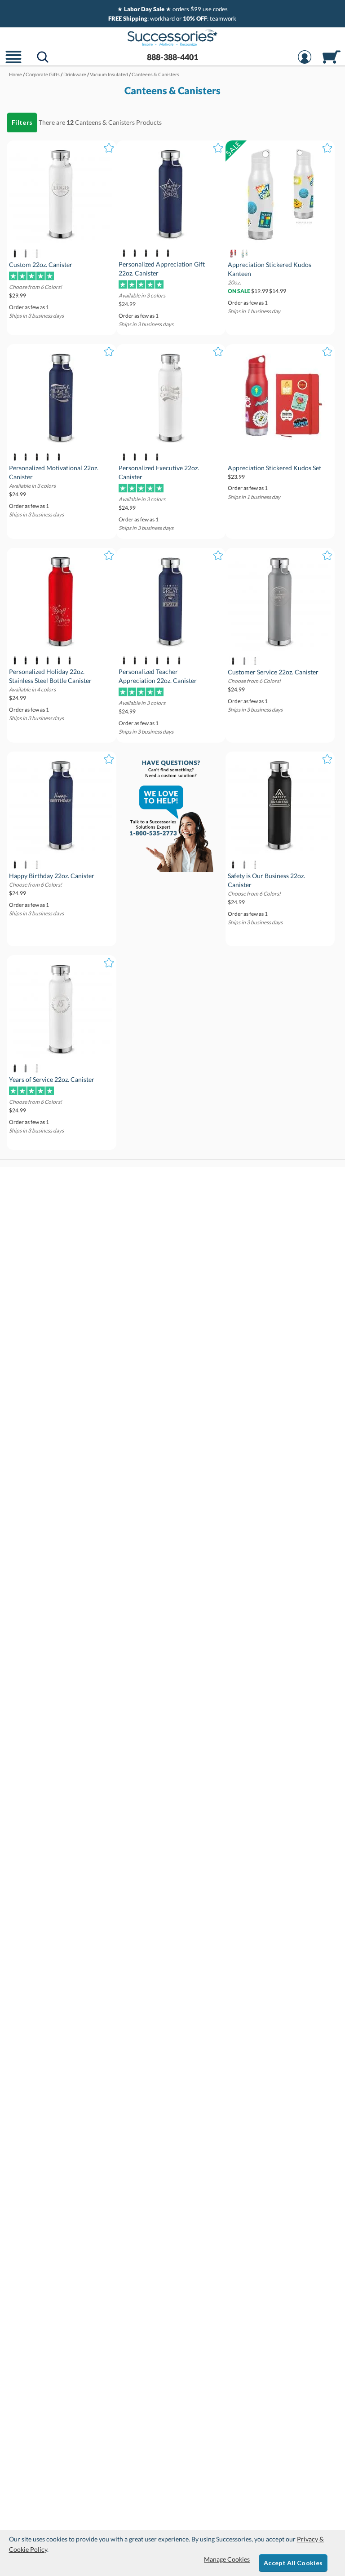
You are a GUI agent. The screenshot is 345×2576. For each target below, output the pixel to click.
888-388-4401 (172, 57)
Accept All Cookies (293, 2563)
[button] (13, 63)
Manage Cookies (227, 2559)
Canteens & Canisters (105, 122)
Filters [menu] (22, 122)
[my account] (305, 63)
